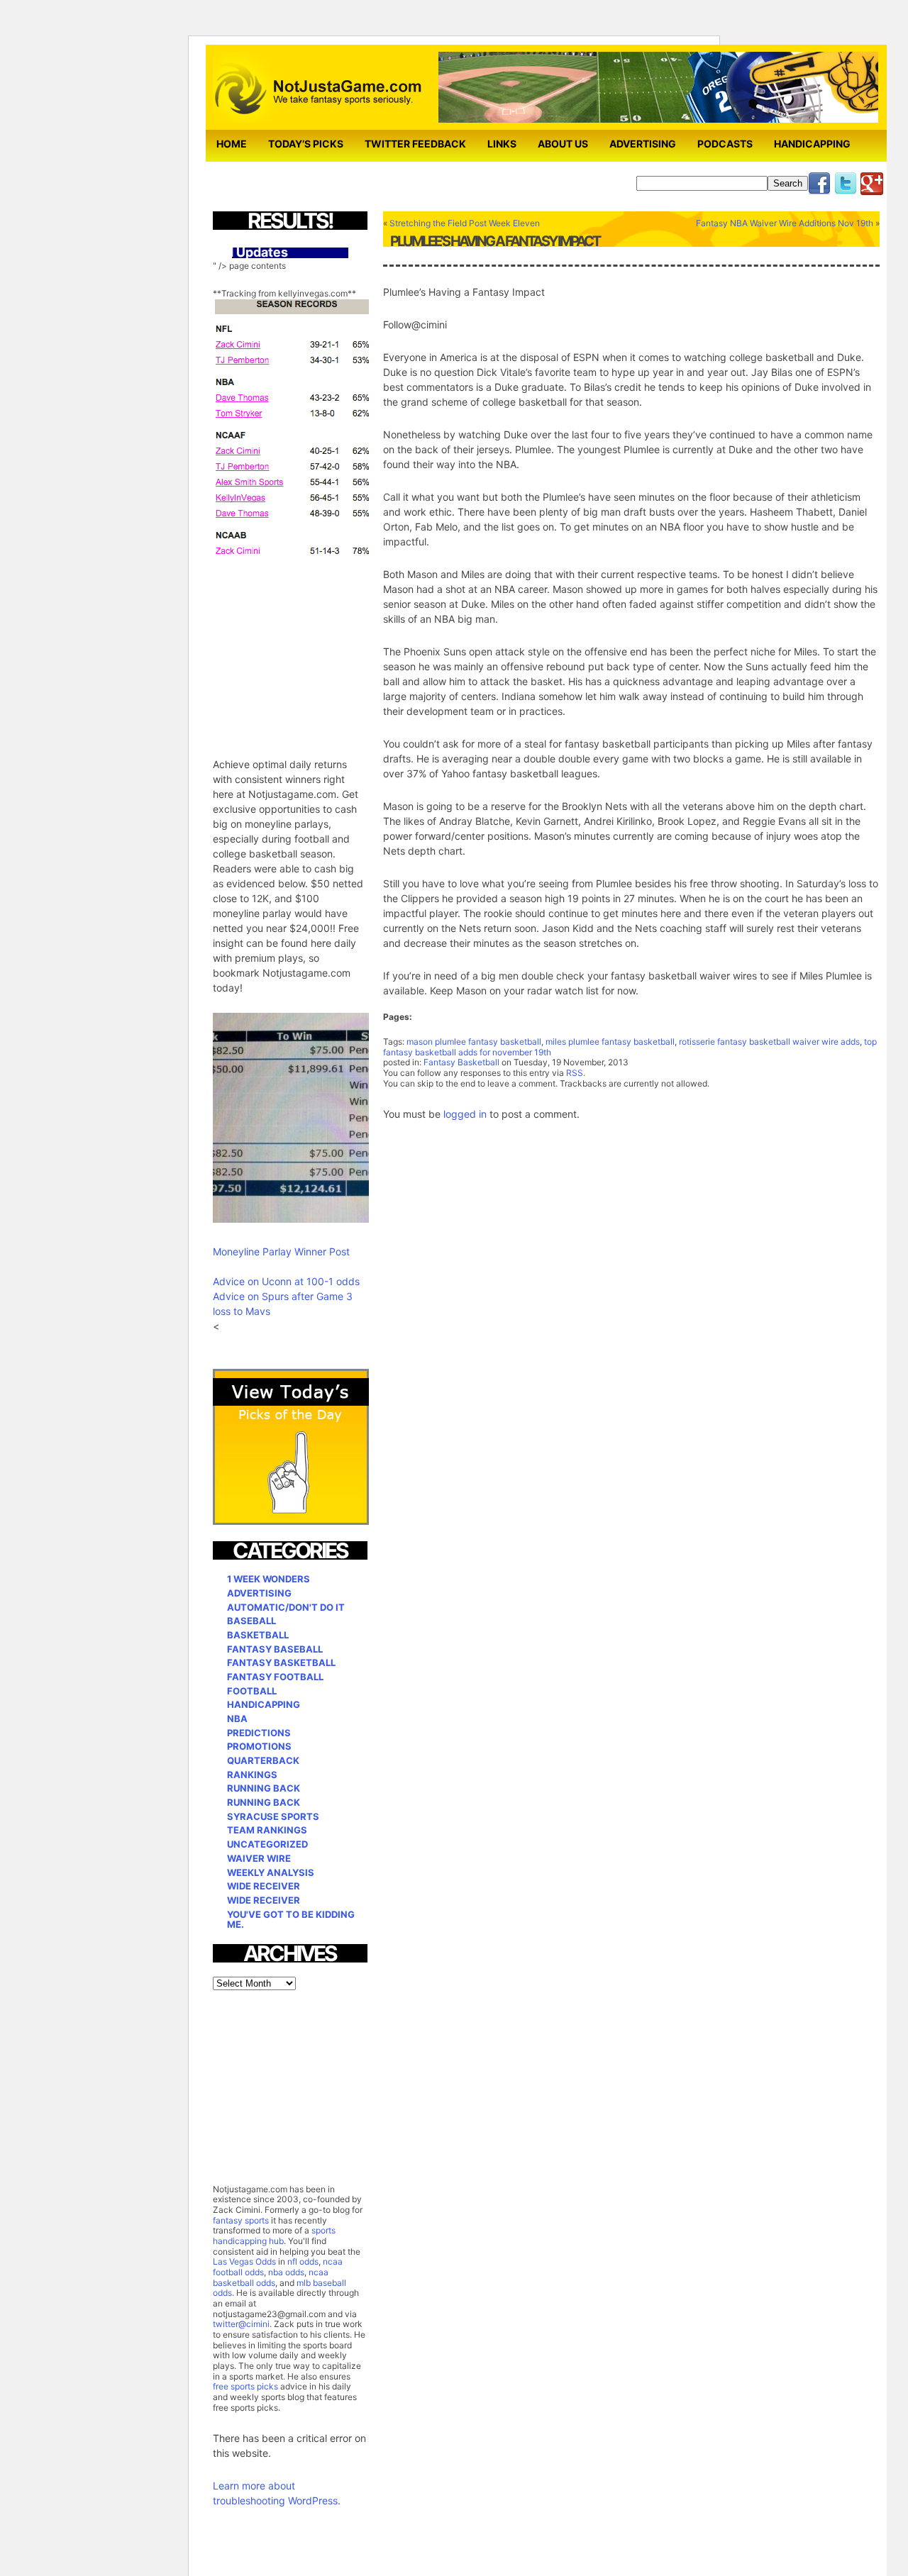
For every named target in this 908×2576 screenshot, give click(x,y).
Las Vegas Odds (244, 2261)
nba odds (285, 2272)
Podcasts (725, 144)
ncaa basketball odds (271, 2277)
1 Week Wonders (268, 1579)
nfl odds (303, 2261)
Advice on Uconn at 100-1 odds (286, 1281)
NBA (237, 1719)
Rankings (252, 1775)
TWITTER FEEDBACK (415, 144)
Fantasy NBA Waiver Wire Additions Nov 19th (785, 223)
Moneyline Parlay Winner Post (281, 1251)
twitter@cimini (241, 2324)
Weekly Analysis (271, 1872)
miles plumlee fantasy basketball (610, 1042)
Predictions (259, 1733)
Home (232, 144)
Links (502, 144)
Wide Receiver (264, 1886)
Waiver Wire (259, 1858)
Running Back (264, 1788)
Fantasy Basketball (461, 1062)
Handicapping (812, 144)
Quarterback (263, 1760)
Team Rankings (267, 1830)
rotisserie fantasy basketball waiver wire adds (769, 1042)
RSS (575, 1073)
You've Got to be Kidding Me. (291, 1920)
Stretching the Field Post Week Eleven (465, 223)
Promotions (259, 1746)
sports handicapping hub (274, 2236)
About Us (563, 144)
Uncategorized (267, 1844)
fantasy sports (241, 2220)
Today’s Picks (306, 144)
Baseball (251, 1621)
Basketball (258, 1635)
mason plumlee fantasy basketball (474, 1042)
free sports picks (245, 2386)
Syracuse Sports (273, 1816)
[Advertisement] (319, 648)
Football (252, 1691)
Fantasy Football (275, 1677)
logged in (465, 1114)
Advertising (643, 144)
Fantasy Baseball (275, 1649)
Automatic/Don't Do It (286, 1607)
